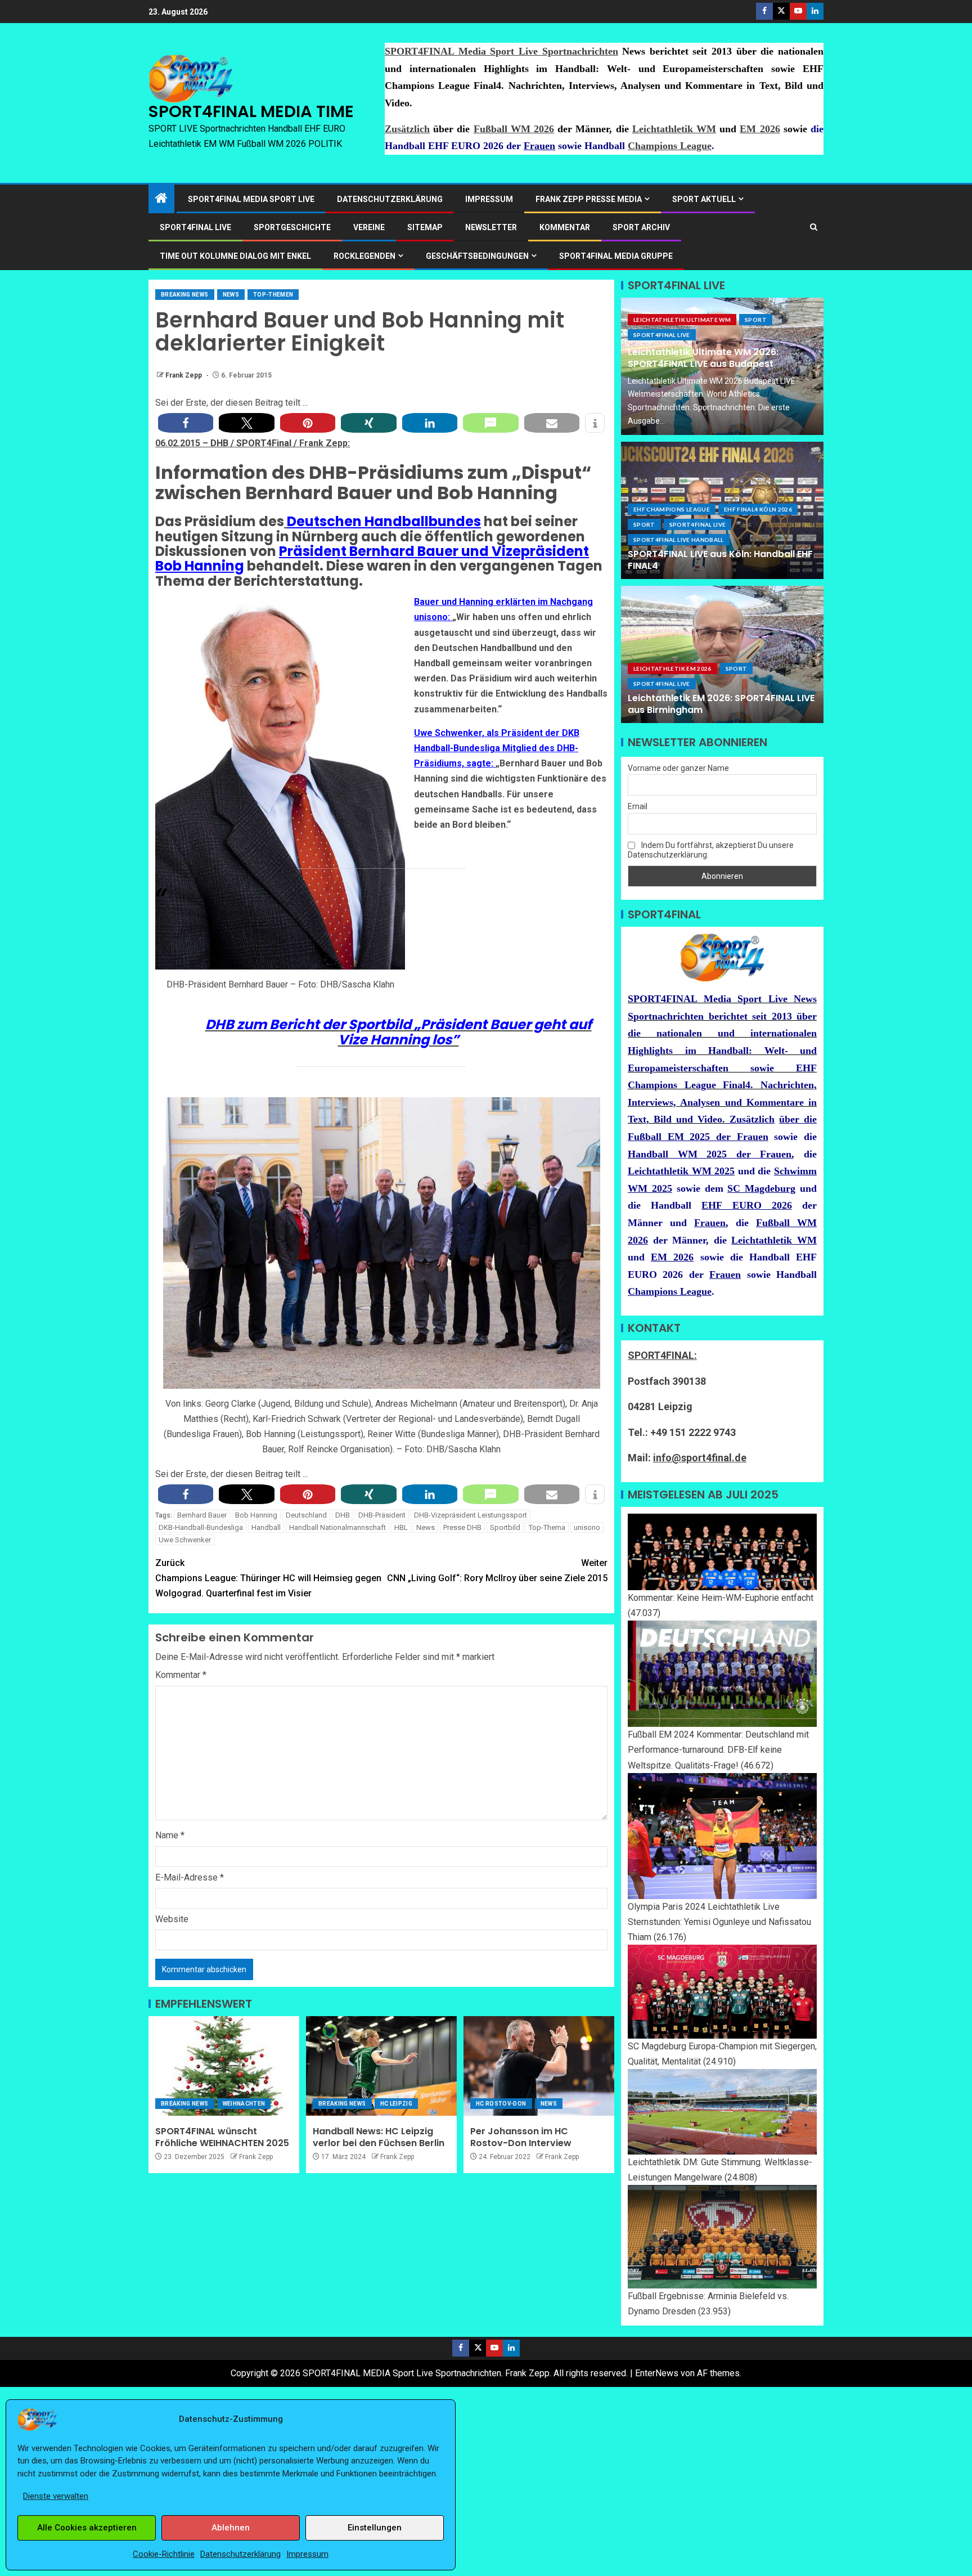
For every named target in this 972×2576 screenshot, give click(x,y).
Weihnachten (244, 2104)
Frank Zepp (184, 375)
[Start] (161, 199)
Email (638, 806)
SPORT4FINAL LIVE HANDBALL (679, 540)
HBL (401, 1527)
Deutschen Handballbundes (384, 521)
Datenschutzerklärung (240, 2554)
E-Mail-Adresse (190, 1877)
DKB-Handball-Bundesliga (201, 1527)
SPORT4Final (265, 443)
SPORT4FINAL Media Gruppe (616, 256)
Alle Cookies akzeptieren (87, 2528)
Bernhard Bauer (202, 1515)
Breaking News (185, 295)
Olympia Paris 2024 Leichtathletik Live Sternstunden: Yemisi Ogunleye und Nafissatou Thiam (719, 1922)
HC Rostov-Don (501, 2104)
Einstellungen (375, 2528)
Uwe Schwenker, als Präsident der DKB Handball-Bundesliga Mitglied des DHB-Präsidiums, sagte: (497, 748)
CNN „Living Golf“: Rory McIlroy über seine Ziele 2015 (497, 1570)
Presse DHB (462, 1527)
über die (798, 1119)
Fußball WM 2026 (514, 129)
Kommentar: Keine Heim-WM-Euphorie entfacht (721, 1598)
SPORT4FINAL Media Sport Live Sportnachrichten (501, 51)
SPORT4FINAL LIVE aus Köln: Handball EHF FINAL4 (720, 560)
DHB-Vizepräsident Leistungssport (471, 1515)
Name (170, 1835)
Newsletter (491, 227)
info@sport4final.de (700, 1458)
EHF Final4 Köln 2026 (758, 509)
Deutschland (306, 1515)
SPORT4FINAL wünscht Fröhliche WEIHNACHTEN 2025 (222, 2137)
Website (172, 1919)
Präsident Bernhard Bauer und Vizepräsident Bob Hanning (372, 558)
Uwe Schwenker (185, 1540)
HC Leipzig (397, 2104)
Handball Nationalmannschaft (337, 1527)
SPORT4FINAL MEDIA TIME (251, 111)
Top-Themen (273, 295)
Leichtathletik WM (674, 129)
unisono (587, 1527)
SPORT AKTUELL (704, 199)
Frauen (539, 146)
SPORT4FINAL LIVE (195, 227)
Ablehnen (231, 2528)
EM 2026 (760, 129)
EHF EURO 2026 (746, 1205)
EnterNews (657, 2373)
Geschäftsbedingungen (477, 256)
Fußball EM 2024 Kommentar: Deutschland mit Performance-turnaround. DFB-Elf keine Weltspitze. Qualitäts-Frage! (718, 1750)
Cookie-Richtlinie (164, 2554)
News (231, 295)
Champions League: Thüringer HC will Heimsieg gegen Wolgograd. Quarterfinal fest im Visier (268, 1578)
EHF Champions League (672, 509)
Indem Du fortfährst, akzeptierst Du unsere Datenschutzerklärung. (711, 850)
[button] (186, 423)
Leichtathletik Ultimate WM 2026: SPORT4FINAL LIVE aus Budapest (703, 358)
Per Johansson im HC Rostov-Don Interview (521, 2137)
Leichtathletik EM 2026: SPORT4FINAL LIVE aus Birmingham (721, 704)
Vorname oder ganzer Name (678, 768)
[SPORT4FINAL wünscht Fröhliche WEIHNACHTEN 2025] (224, 2066)
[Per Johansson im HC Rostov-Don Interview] (539, 2066)
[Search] (814, 227)
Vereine (369, 227)
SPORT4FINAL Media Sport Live (251, 199)
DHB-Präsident (382, 1515)
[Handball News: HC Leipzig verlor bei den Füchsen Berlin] (381, 2066)
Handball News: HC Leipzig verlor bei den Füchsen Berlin (379, 2137)
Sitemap (425, 227)
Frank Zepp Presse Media (589, 199)
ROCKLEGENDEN (364, 256)
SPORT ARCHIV (641, 227)
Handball (266, 1527)
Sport (756, 320)
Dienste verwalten (56, 2496)
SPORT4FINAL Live (662, 335)
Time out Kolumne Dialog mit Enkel (235, 256)
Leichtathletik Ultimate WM (682, 320)
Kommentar (565, 227)
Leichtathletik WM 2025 (681, 1171)
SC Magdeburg (761, 1188)
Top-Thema (547, 1527)
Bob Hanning (256, 1515)
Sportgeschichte (292, 227)
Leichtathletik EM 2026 (672, 668)
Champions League (670, 146)
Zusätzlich (407, 129)
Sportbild (505, 1527)
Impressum (307, 2554)
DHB (220, 443)
